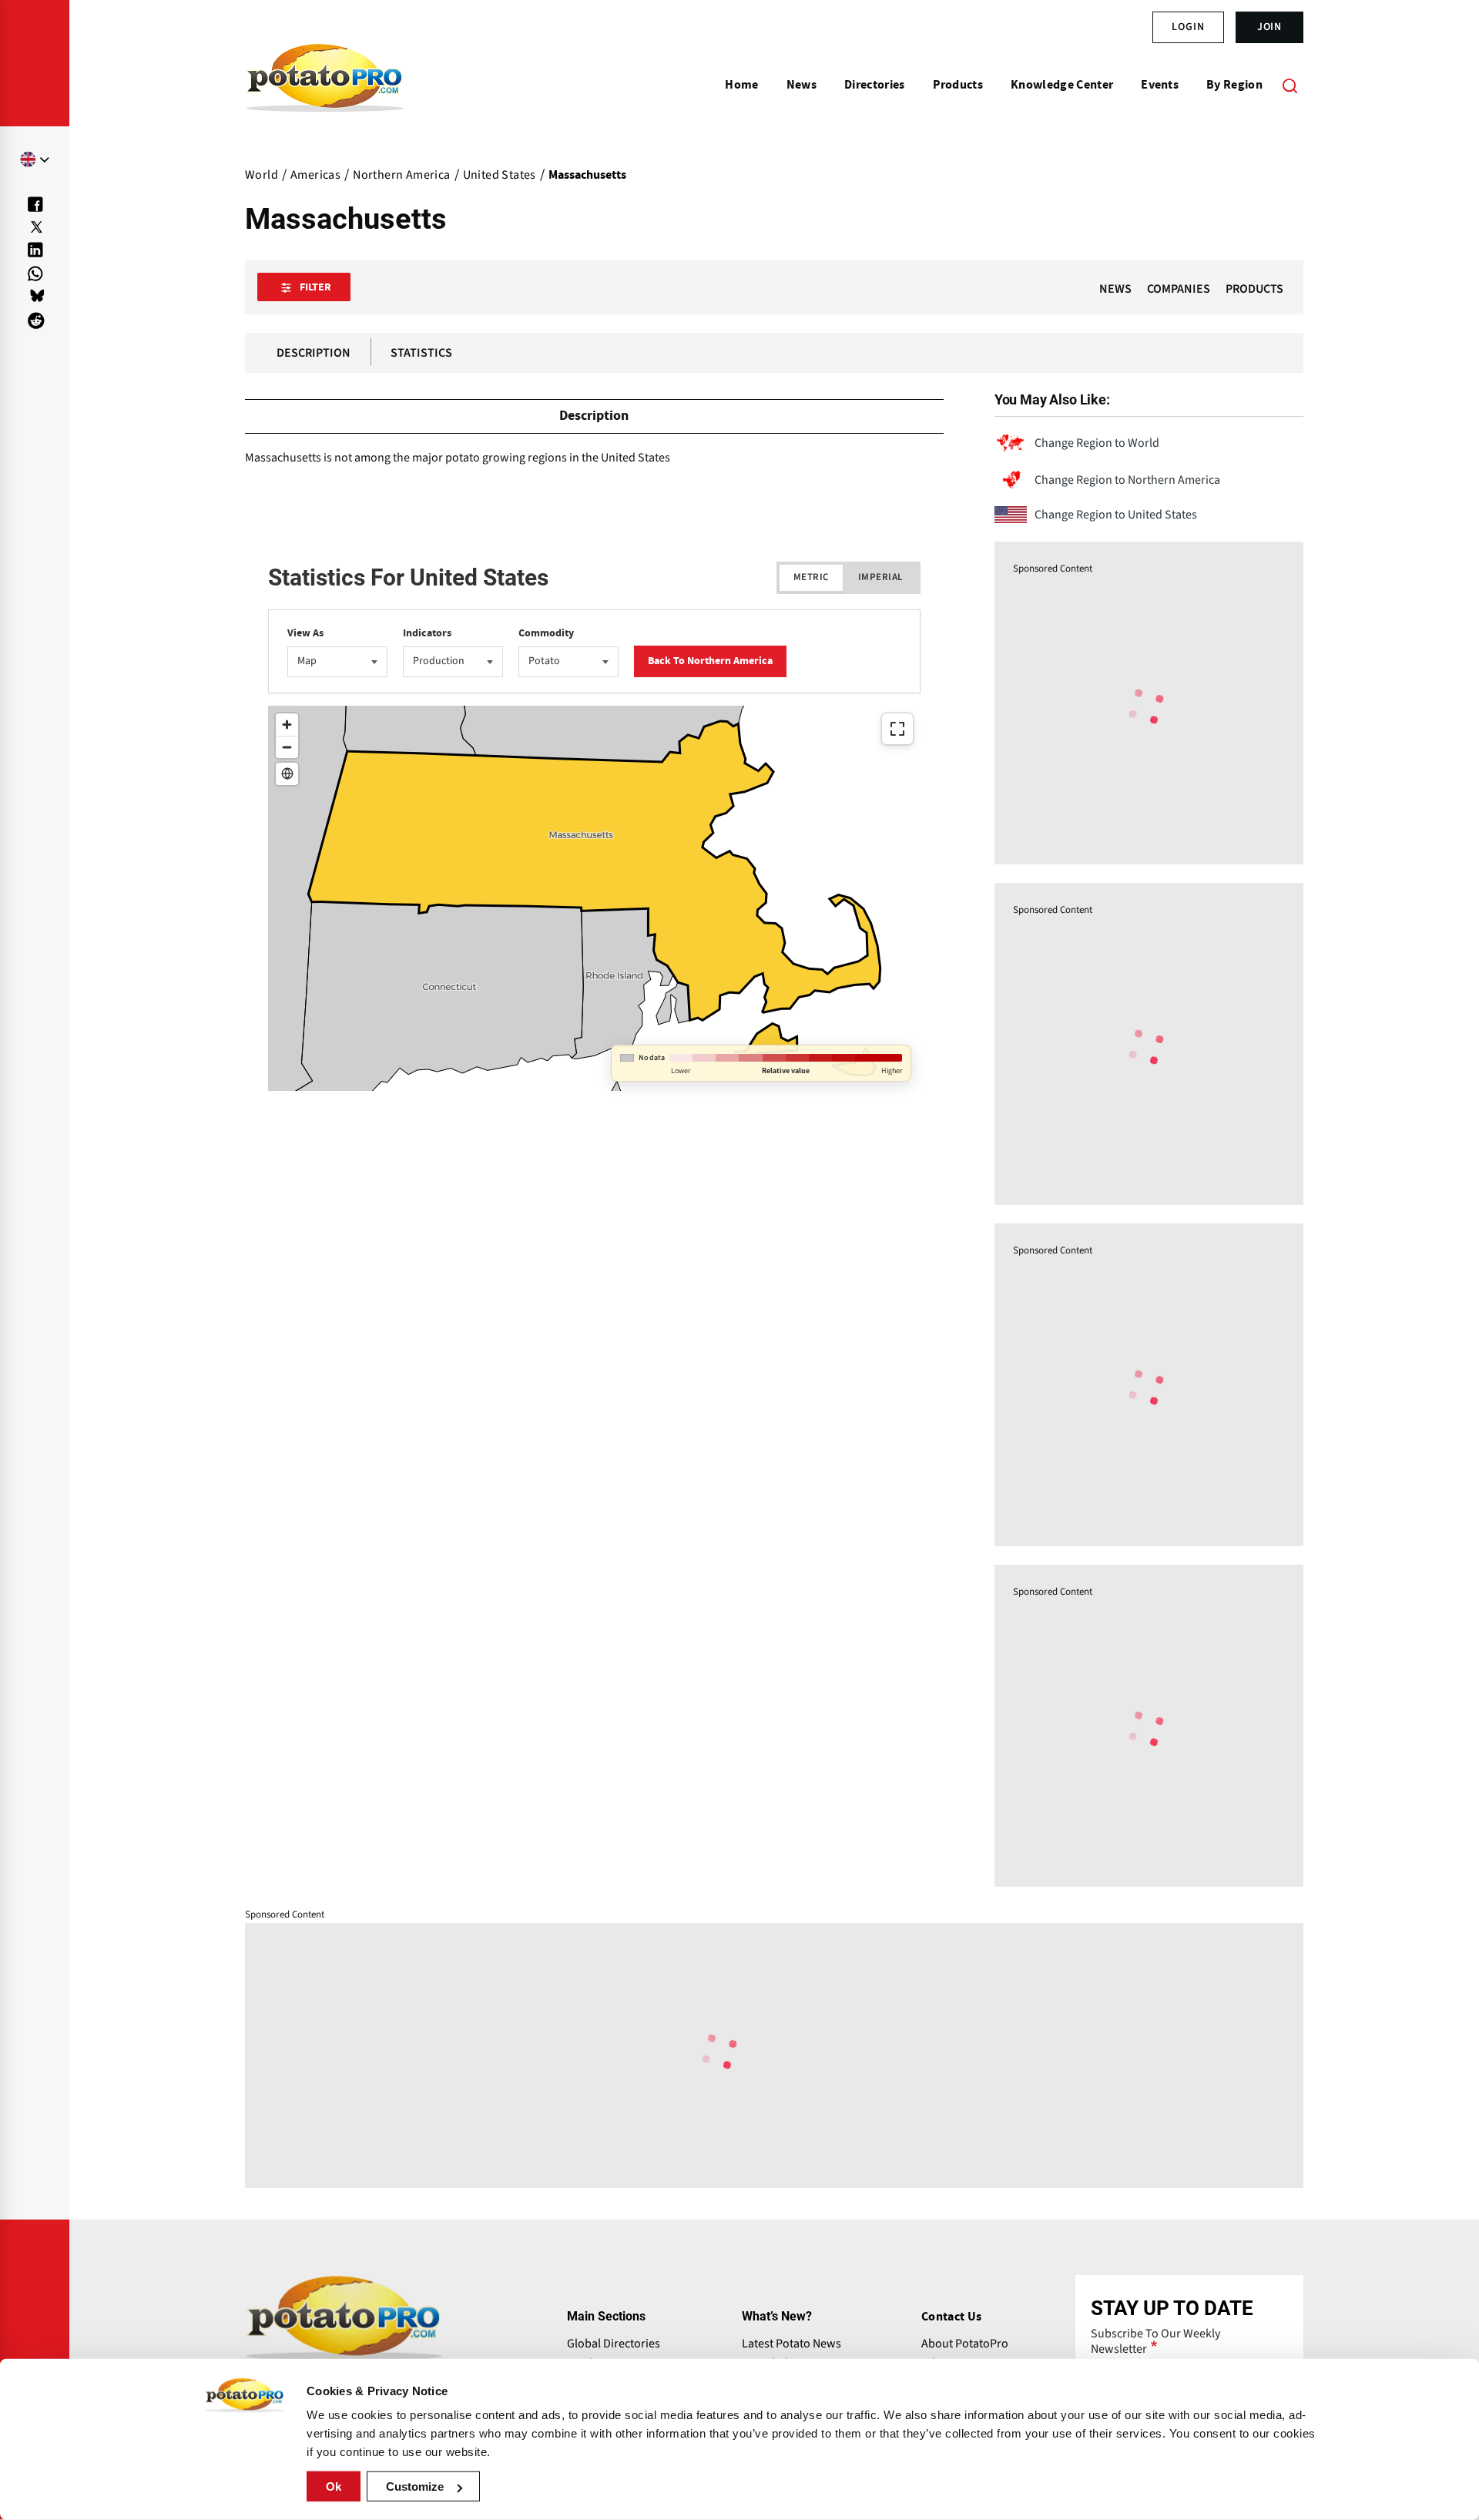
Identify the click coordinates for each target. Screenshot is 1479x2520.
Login (1188, 27)
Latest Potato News (791, 2344)
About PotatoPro (965, 2344)
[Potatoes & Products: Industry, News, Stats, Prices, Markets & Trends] (325, 85)
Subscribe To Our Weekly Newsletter (1155, 2341)
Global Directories (614, 2344)
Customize (415, 2486)
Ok (334, 2486)
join (1270, 27)
